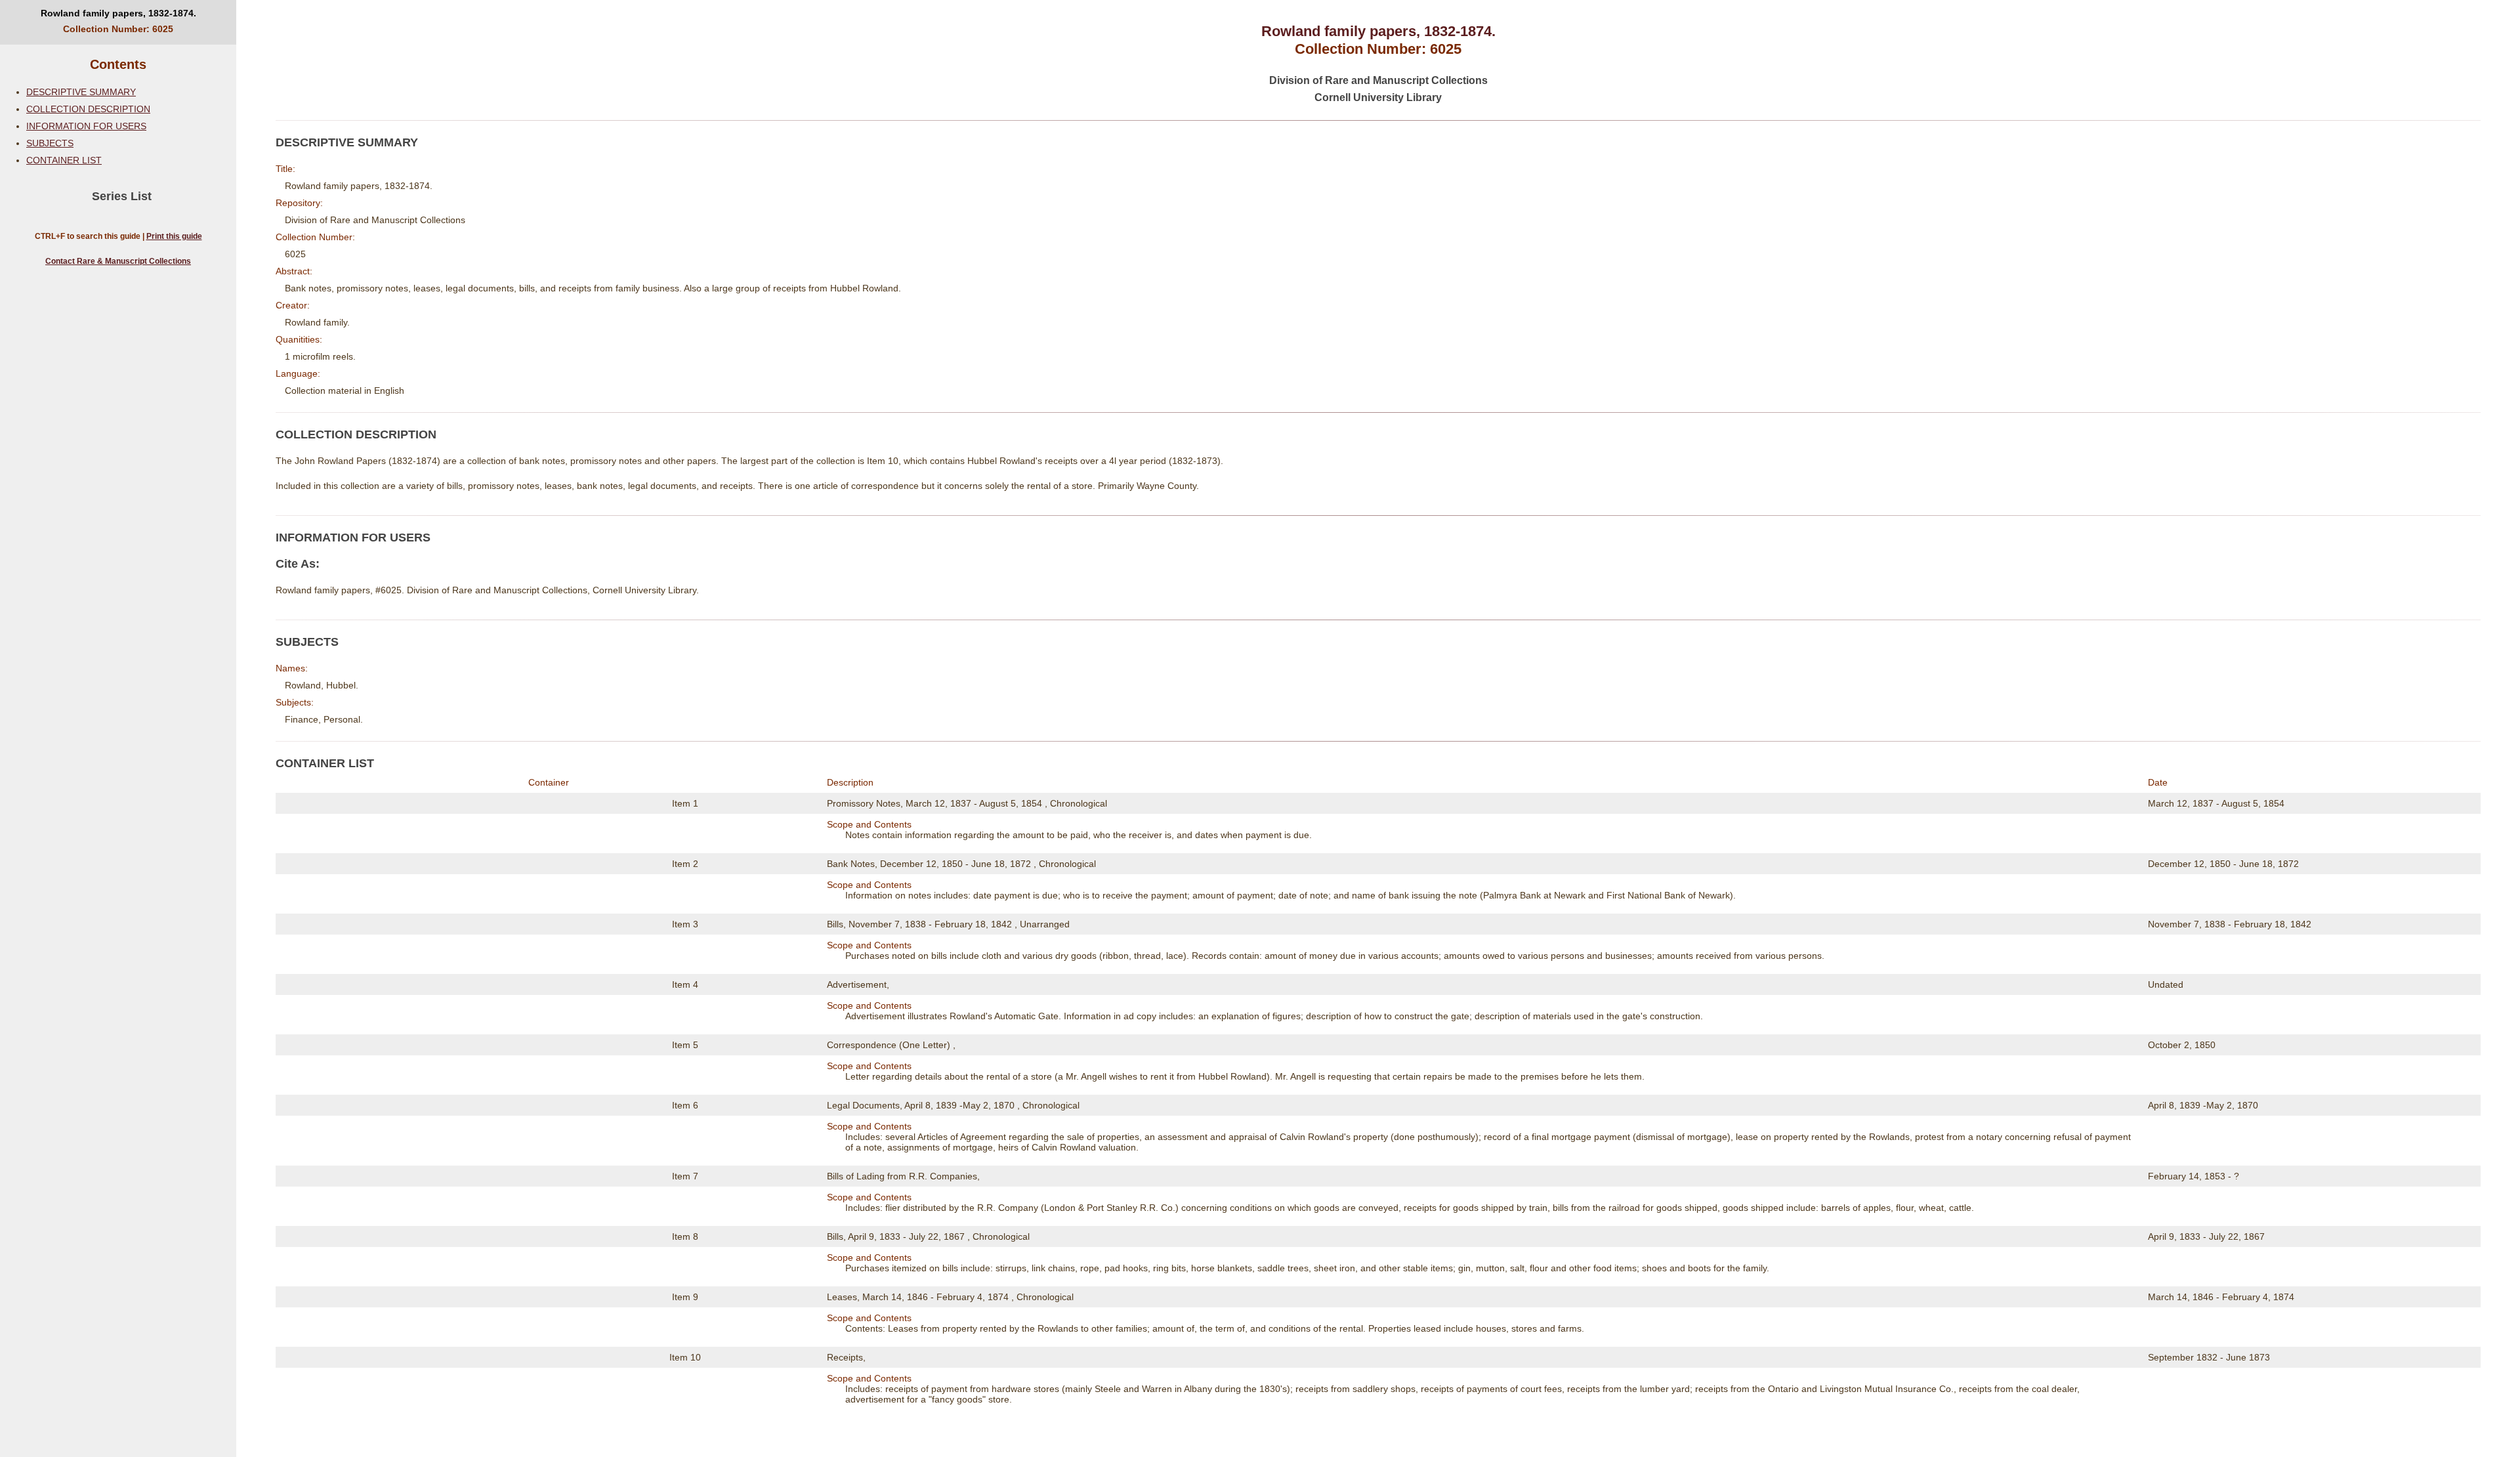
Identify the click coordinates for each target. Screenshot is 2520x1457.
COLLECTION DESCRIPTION (88, 109)
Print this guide (174, 236)
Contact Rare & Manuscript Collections (118, 261)
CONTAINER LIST (64, 160)
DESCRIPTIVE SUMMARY (81, 92)
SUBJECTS (50, 143)
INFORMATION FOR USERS (86, 126)
